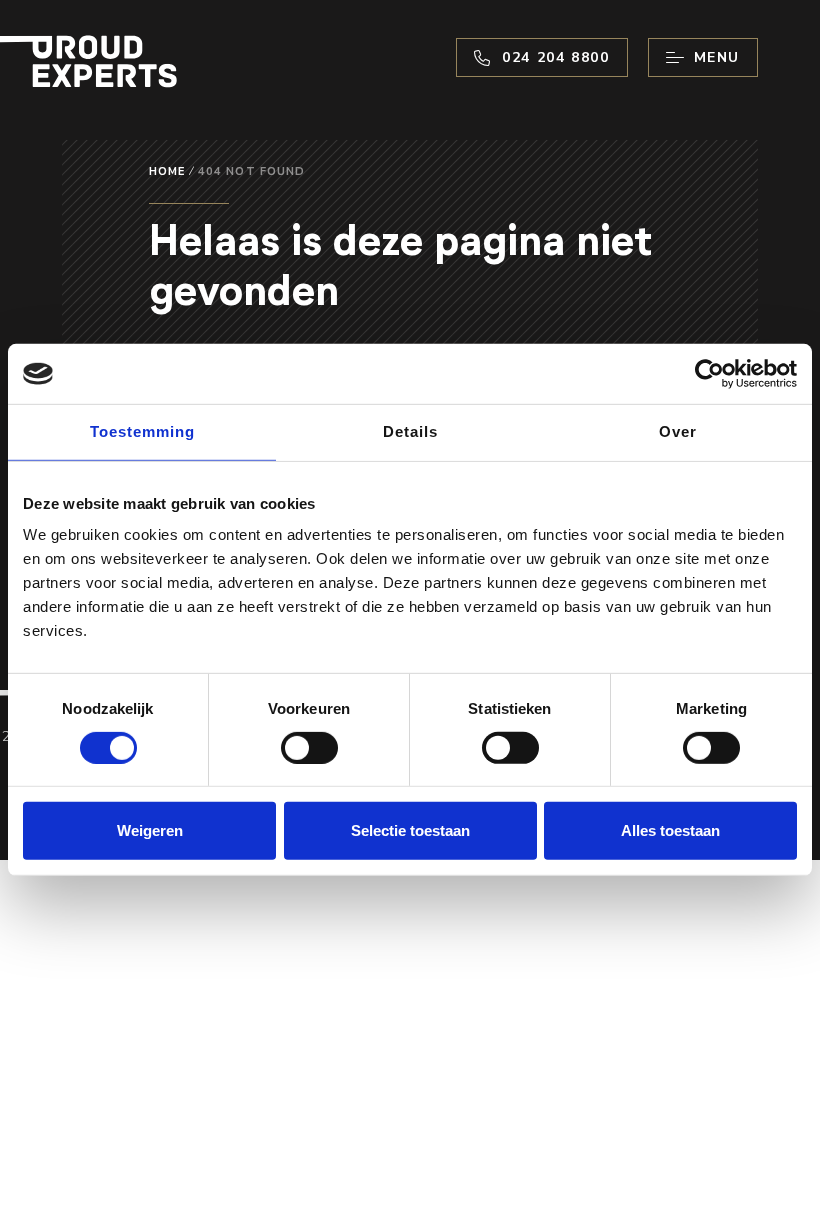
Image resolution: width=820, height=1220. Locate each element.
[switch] (309, 748)
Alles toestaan (670, 830)
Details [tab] (410, 431)
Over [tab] (678, 431)
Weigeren (150, 830)
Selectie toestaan (410, 830)
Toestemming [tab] (142, 431)
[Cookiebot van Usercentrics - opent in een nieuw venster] (709, 374)
